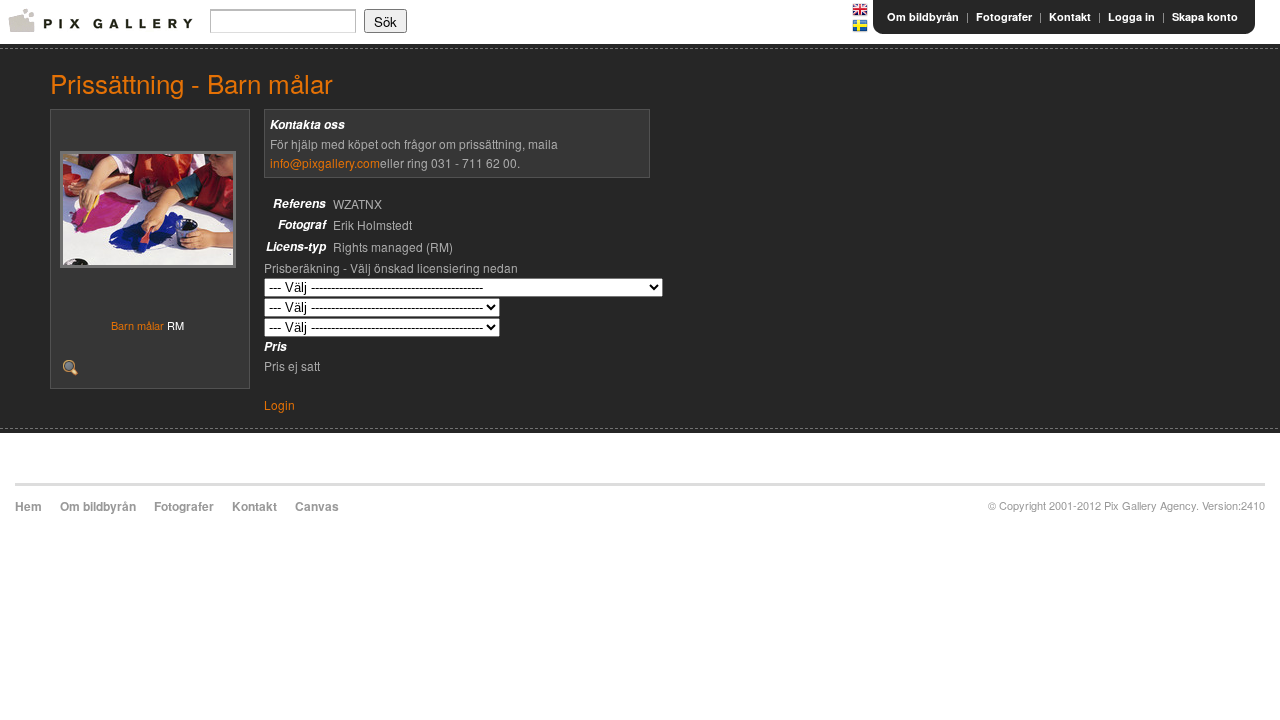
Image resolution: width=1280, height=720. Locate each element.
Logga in (1131, 16)
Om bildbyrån (923, 16)
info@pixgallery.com (325, 162)
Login (279, 404)
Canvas (317, 506)
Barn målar (137, 325)
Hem (28, 506)
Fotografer (1004, 16)
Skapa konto (1205, 16)
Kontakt (1070, 16)
